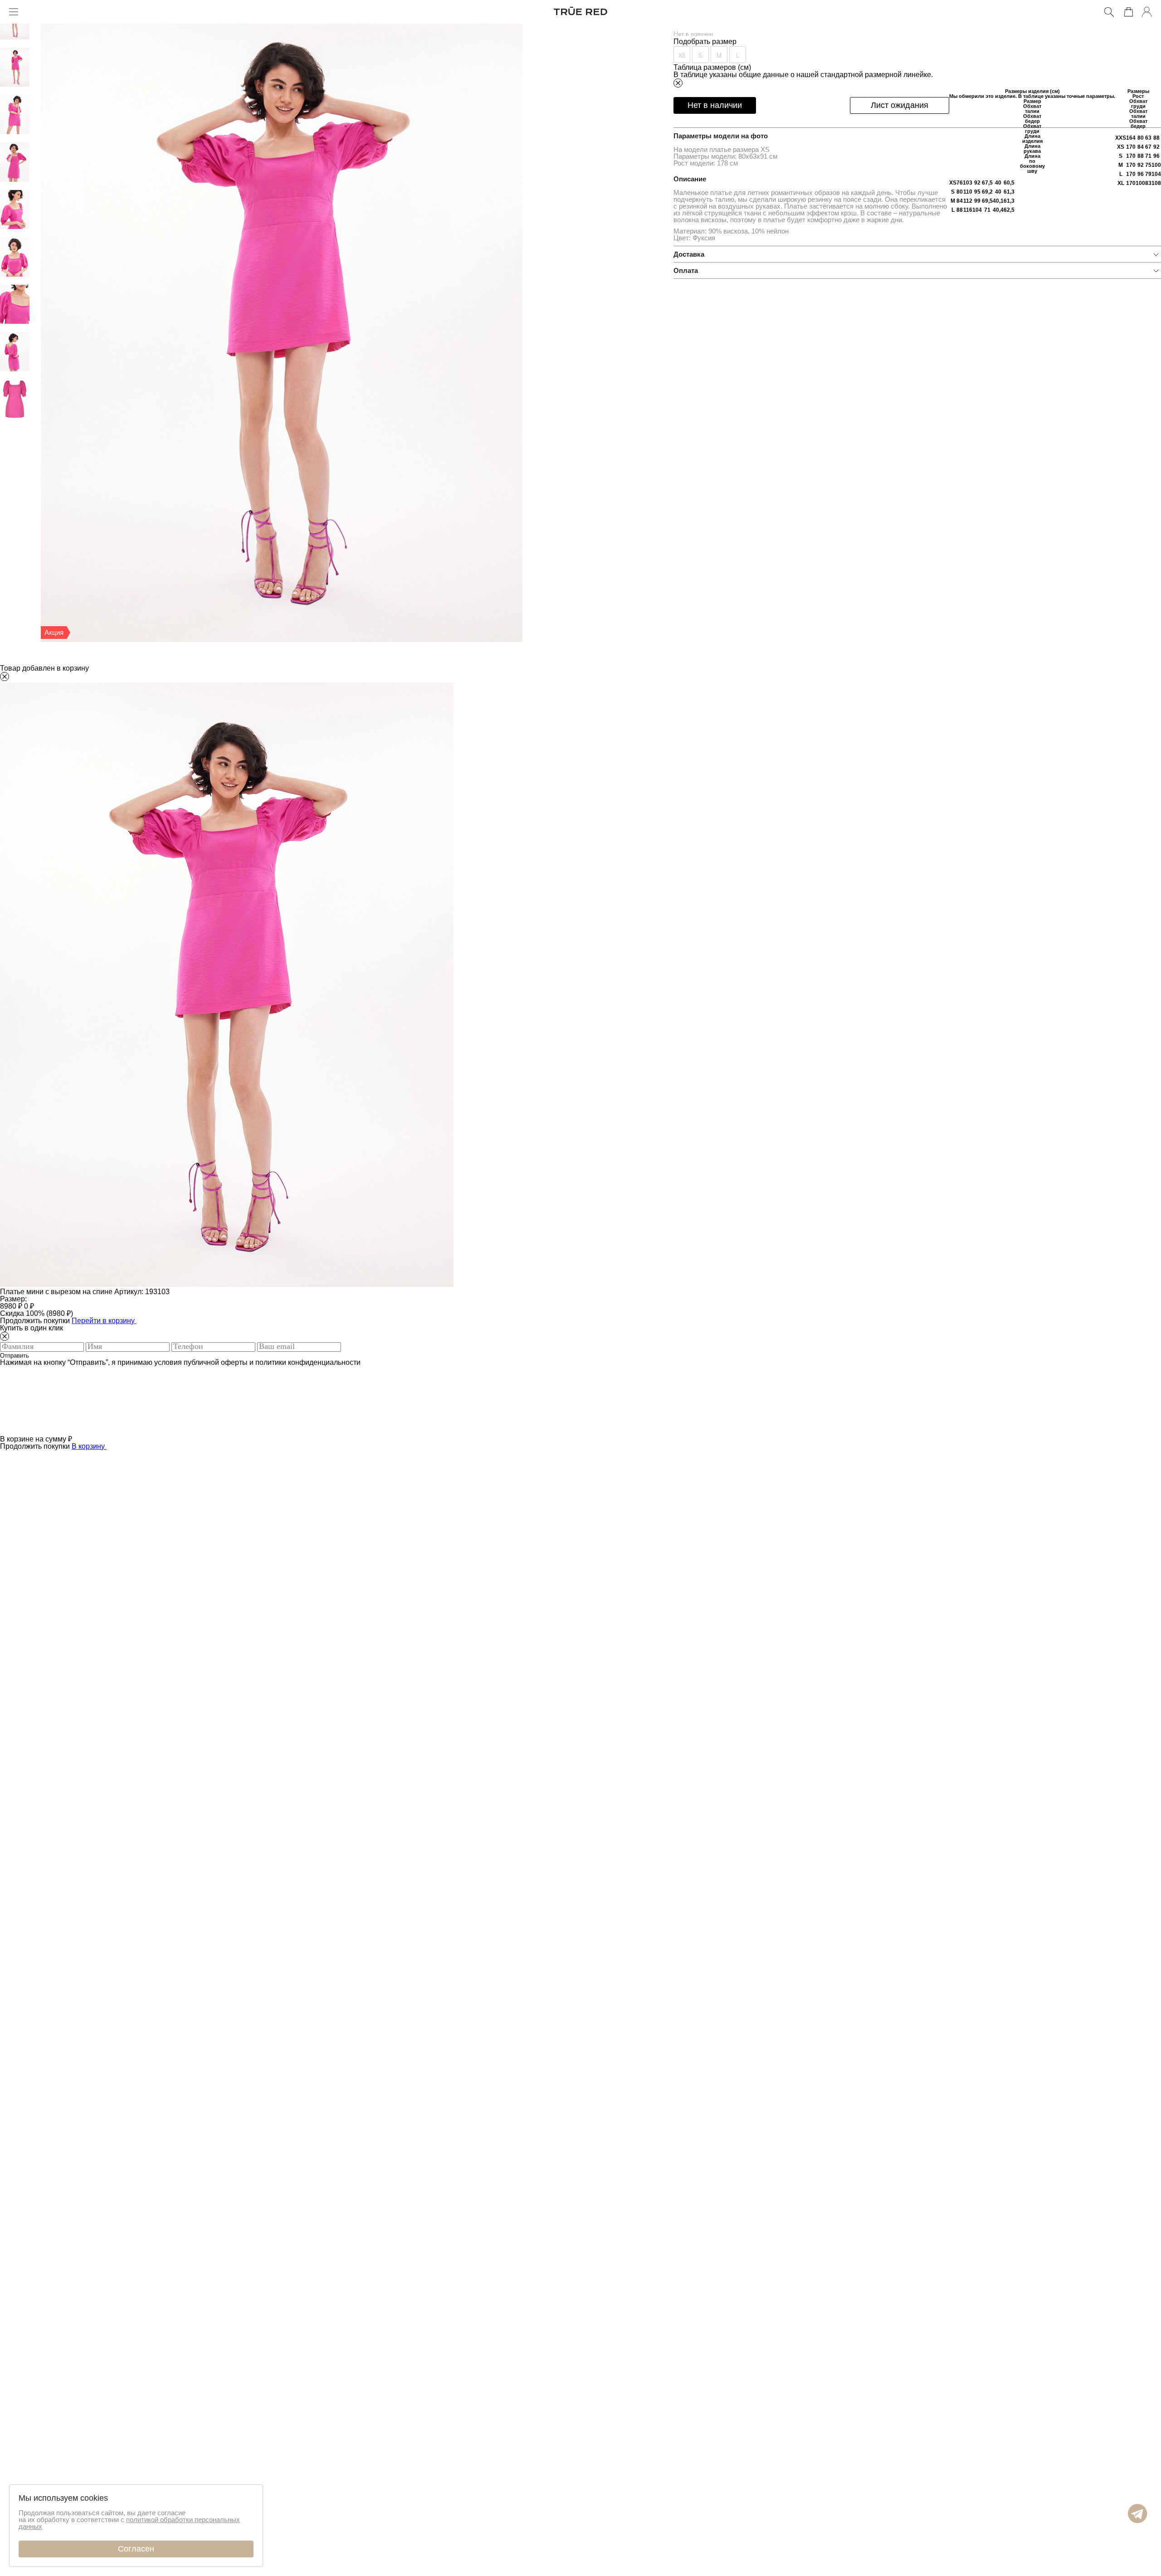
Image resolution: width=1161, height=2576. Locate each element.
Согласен (136, 2549)
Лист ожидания (900, 105)
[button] (1138, 2521)
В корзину (89, 1446)
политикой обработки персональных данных (129, 2523)
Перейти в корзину (104, 1321)
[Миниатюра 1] (15, 37)
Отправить (15, 1356)
